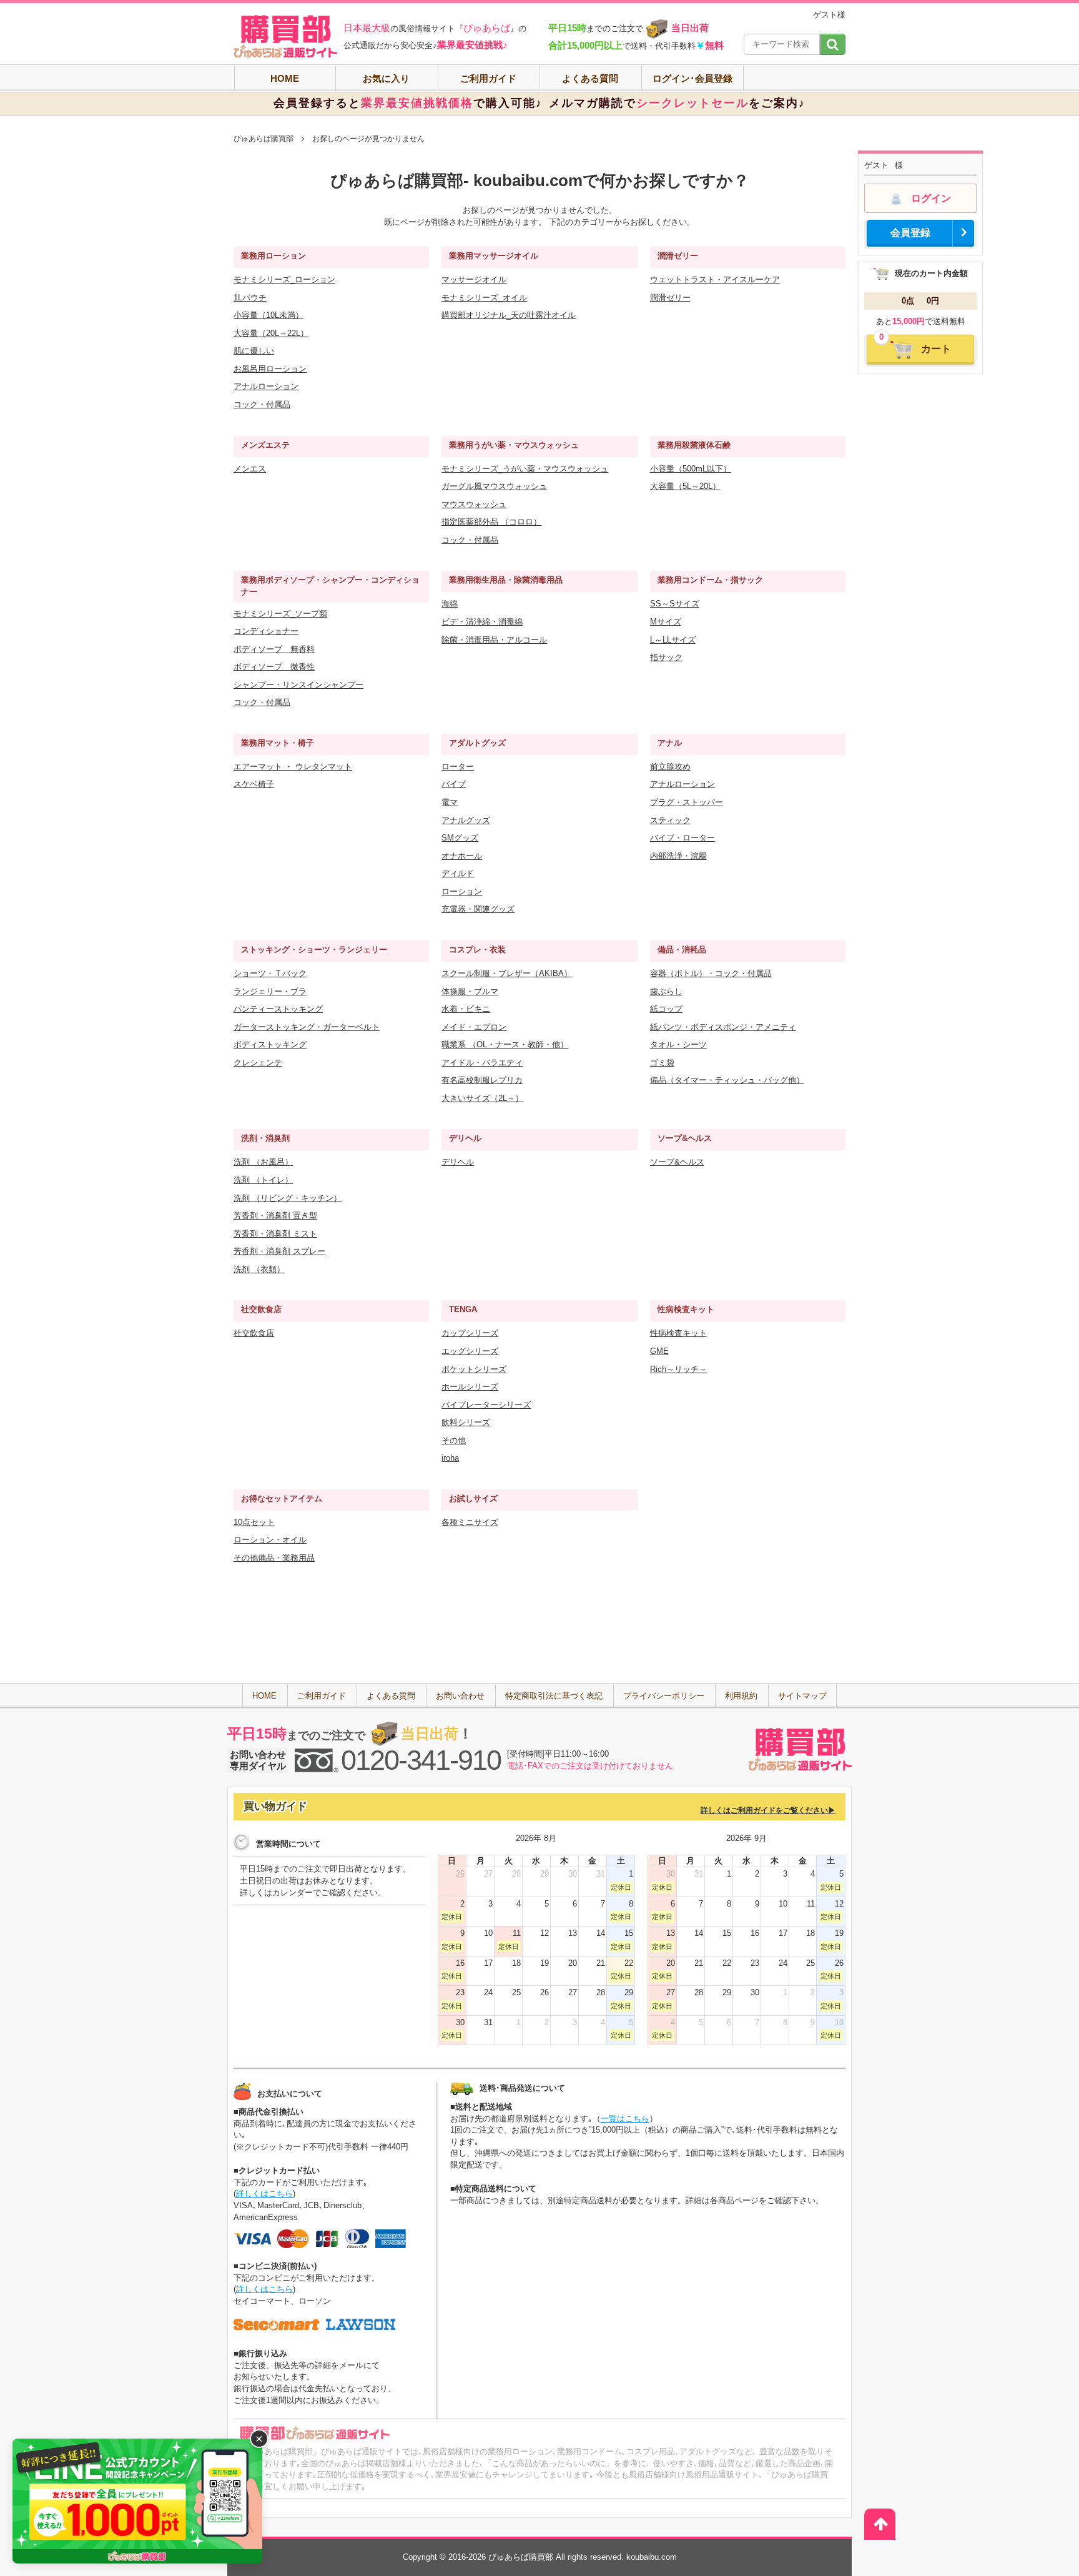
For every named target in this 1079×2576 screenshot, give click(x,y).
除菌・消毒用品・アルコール (494, 640)
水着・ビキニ (466, 1009)
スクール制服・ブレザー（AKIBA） (507, 973)
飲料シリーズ (466, 1422)
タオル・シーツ (678, 1044)
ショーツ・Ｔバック (270, 973)
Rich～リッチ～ (678, 1369)
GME (659, 1351)
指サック (666, 657)
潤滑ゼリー (670, 298)
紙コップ (666, 1009)
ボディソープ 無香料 (274, 649)
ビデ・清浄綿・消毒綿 (482, 622)
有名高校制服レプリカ (482, 1080)
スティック (670, 820)
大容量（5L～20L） (685, 486)
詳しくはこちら (264, 2194)
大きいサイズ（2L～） (482, 1098)
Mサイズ (666, 622)
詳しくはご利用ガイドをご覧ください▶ (768, 1810)
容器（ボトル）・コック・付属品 (711, 973)
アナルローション (266, 386)
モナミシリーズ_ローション (284, 279)
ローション (462, 891)
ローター (458, 767)
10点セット (254, 1522)
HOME (285, 78)
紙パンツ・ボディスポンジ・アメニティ (723, 1027)
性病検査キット (678, 1333)
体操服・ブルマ (470, 991)
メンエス (250, 469)
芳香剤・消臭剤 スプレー (279, 1251)
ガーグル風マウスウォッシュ (494, 486)
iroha (450, 1458)
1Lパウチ (250, 298)
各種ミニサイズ (470, 1522)
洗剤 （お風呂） (263, 1162)
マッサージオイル (474, 279)
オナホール (462, 856)
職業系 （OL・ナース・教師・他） (505, 1044)
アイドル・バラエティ (482, 1063)
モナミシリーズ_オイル (484, 298)
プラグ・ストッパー (687, 802)
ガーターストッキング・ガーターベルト (307, 1027)
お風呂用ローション (270, 369)
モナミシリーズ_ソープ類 (280, 614)
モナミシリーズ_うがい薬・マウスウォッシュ (525, 469)
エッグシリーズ (470, 1351)
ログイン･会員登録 (692, 78)
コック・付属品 (262, 404)
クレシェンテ (258, 1063)
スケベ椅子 (254, 784)
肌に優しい (254, 351)
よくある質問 (590, 78)
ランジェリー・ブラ (270, 991)
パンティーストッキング (278, 1009)
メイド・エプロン (474, 1027)
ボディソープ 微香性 (274, 667)
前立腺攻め (670, 767)
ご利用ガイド (488, 78)
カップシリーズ (470, 1333)
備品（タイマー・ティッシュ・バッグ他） (727, 1080)
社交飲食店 (254, 1333)
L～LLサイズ (673, 640)
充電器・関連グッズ (478, 909)
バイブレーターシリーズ (486, 1405)
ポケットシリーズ (474, 1369)
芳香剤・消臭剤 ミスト (275, 1234)
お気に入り (386, 78)
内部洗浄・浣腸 (678, 856)
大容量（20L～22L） (271, 333)
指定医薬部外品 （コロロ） (491, 522)
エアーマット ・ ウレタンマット (293, 767)
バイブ (454, 784)
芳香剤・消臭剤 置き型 (275, 1216)
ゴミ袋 (662, 1063)
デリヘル (458, 1162)
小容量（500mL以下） (691, 469)
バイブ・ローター (682, 838)
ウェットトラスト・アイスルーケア (715, 279)
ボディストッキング (270, 1044)
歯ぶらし (666, 991)
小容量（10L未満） (269, 315)
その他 (454, 1440)
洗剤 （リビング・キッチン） (288, 1198)
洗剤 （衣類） (259, 1269)
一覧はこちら (625, 2119)
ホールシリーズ (470, 1387)
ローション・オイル (270, 1540)
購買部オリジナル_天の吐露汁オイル (509, 315)
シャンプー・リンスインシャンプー (298, 685)
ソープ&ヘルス (677, 1162)
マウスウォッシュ (474, 504)
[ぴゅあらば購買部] (285, 37)
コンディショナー (266, 631)
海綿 (450, 604)
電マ (450, 802)
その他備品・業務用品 (274, 1558)
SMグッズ (460, 838)
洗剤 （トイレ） (263, 1180)
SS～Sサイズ (675, 604)
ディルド (458, 873)
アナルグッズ (466, 820)
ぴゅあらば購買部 (264, 139)
